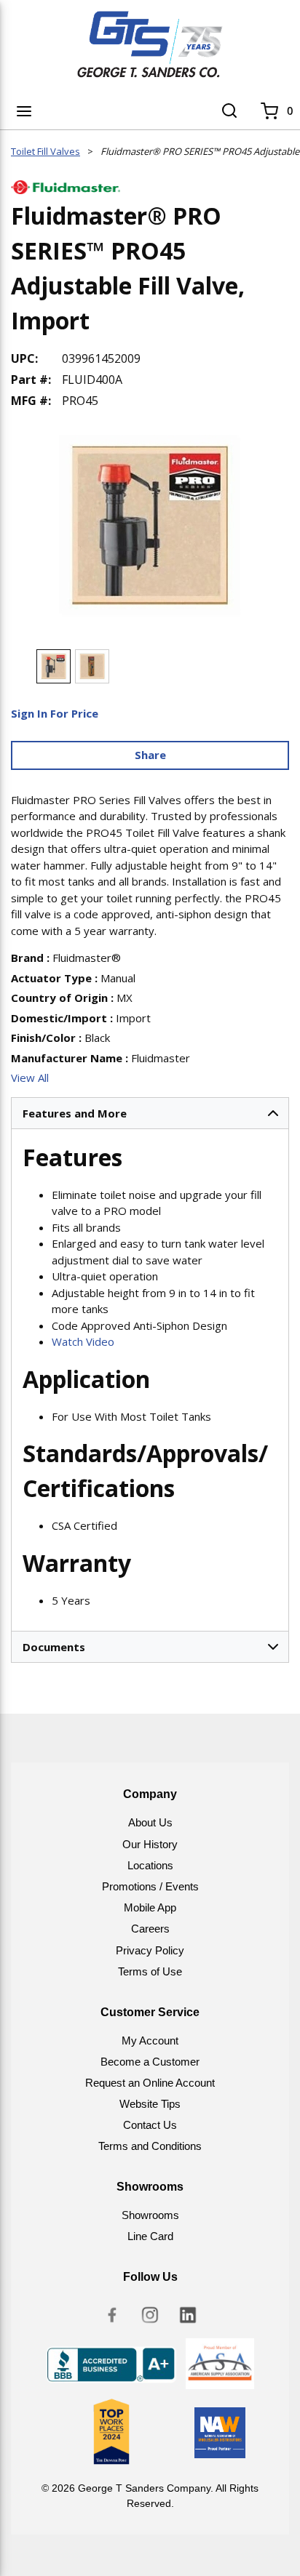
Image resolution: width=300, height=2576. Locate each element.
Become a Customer (150, 2062)
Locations (150, 1865)
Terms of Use (150, 1971)
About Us (150, 1822)
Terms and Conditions (150, 2146)
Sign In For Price (55, 713)
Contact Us (150, 2125)
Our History (150, 1844)
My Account (150, 2041)
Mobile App (150, 1907)
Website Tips (150, 2104)
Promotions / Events (150, 1886)
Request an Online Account (150, 2083)
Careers (150, 1929)
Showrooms (150, 2215)
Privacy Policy (150, 1950)
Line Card (150, 2236)
